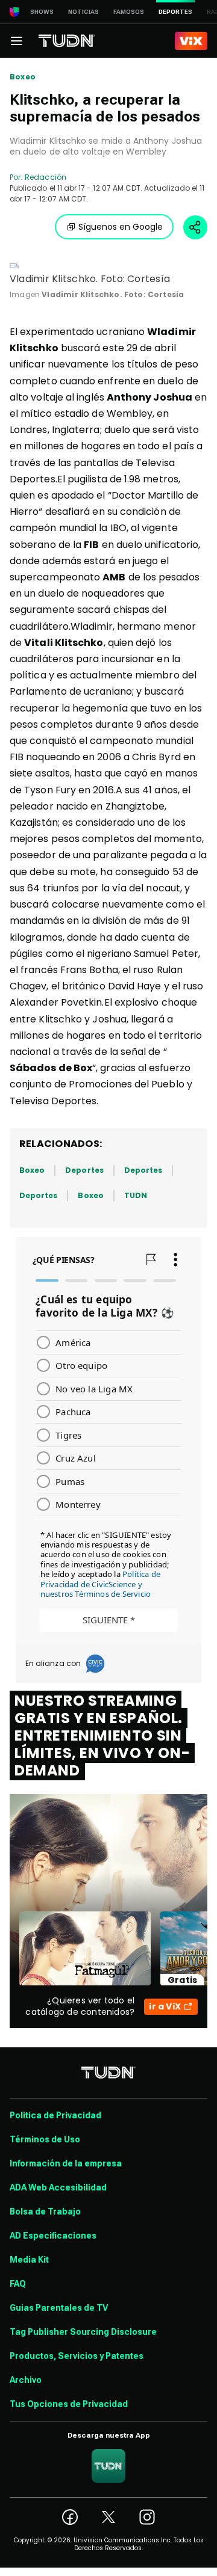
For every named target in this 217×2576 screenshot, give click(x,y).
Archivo (26, 2380)
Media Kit (29, 2260)
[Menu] (16, 41)
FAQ (18, 2284)
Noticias (83, 12)
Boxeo (23, 77)
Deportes (84, 1170)
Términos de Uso (45, 2139)
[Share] (195, 227)
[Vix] (191, 41)
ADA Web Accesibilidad (58, 2187)
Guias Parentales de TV (59, 2308)
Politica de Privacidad (55, 2115)
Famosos (129, 12)
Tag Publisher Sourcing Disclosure (83, 2332)
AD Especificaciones (53, 2236)
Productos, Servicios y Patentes (77, 2356)
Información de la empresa (66, 2163)
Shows (42, 12)
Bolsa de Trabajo (45, 2212)
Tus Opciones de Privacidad (69, 2404)
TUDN (136, 1195)
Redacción (46, 177)
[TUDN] (67, 41)
